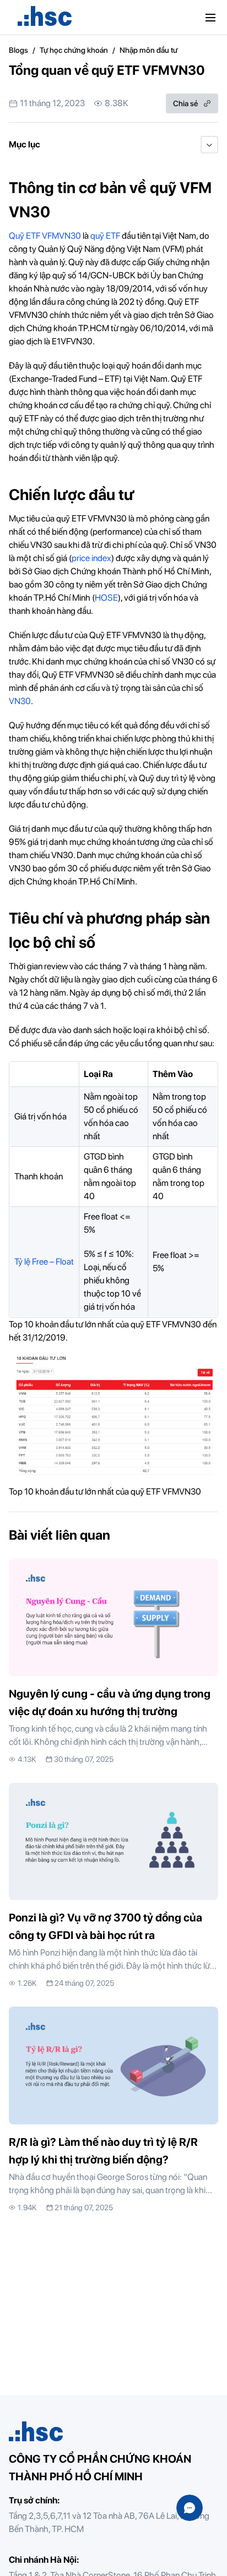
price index (91, 558)
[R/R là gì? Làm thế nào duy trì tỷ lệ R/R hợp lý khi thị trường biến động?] (113, 2110)
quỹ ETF (105, 236)
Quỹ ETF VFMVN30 (45, 236)
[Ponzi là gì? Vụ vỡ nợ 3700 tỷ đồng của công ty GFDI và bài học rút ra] (113, 1886)
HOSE (106, 598)
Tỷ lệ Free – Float (44, 1262)
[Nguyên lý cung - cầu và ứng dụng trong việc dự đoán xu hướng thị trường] (113, 1662)
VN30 (20, 701)
